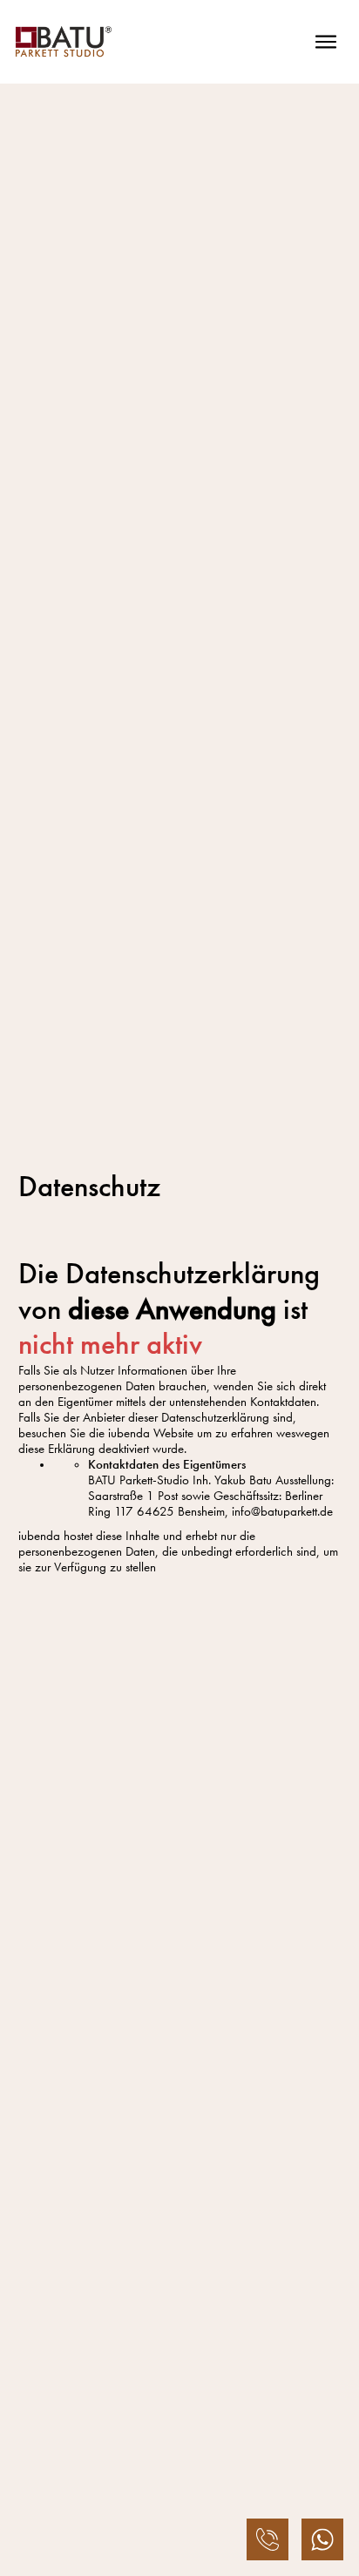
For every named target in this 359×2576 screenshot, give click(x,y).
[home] (63, 42)
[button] (326, 42)
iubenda (39, 1536)
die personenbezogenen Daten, (137, 1544)
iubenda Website (151, 1433)
